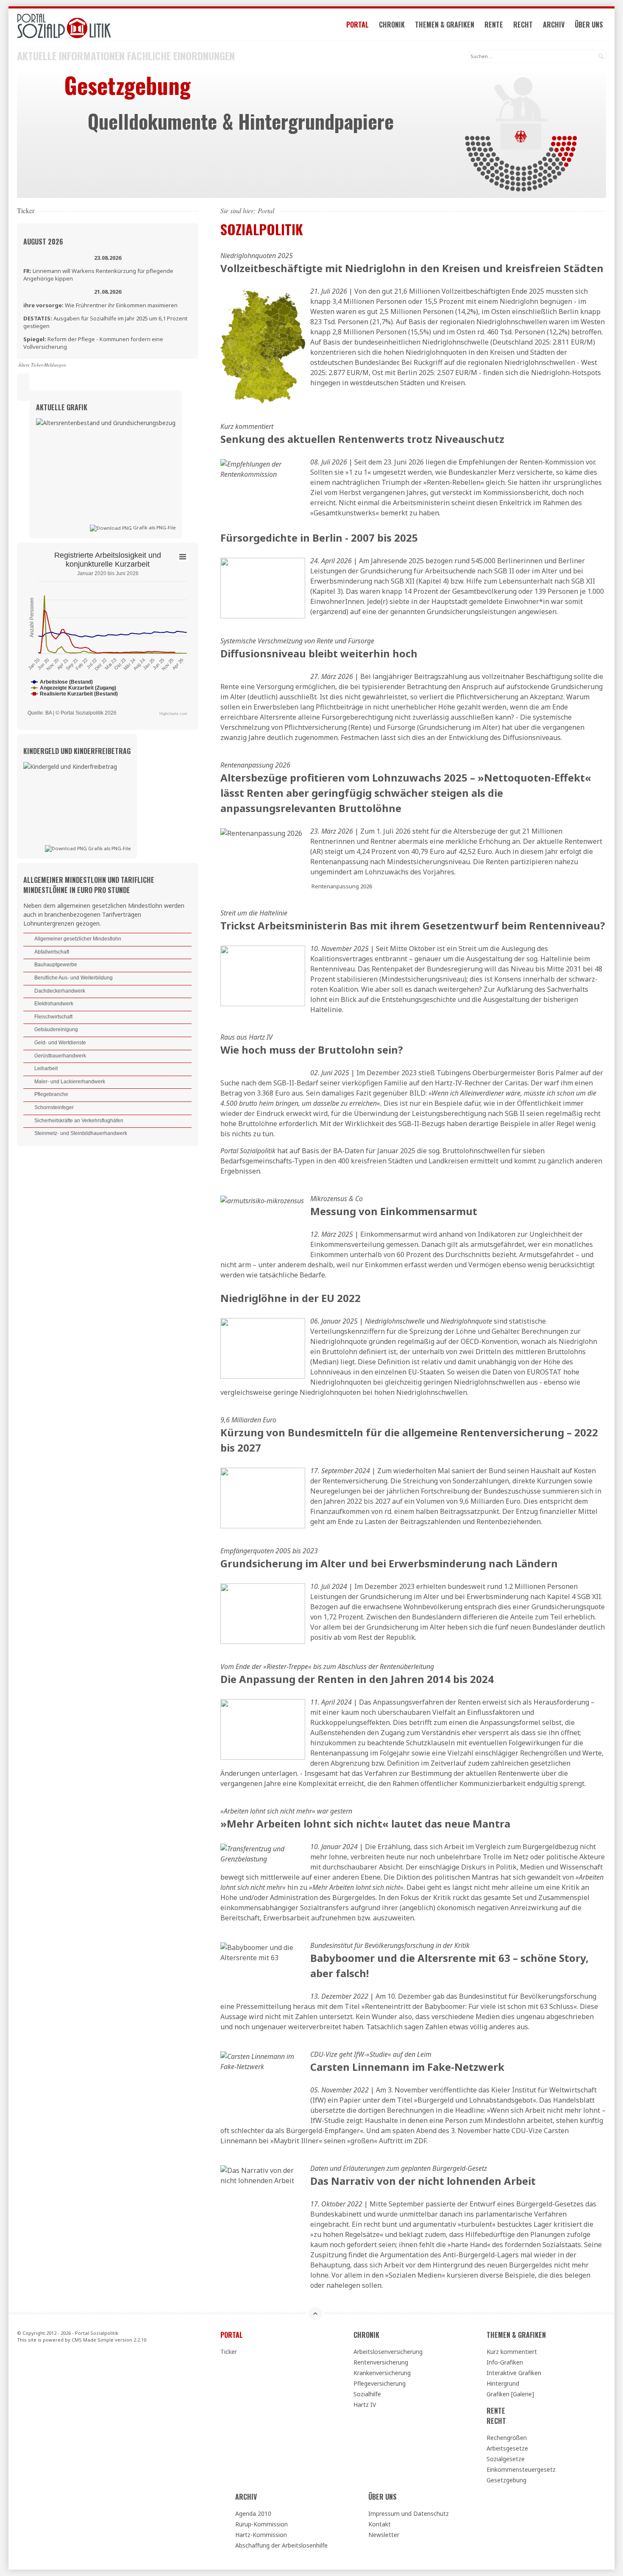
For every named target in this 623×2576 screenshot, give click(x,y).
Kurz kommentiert (512, 2352)
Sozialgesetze (506, 2459)
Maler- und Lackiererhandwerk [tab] (70, 1082)
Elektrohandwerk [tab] (54, 1004)
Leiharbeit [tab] (46, 1068)
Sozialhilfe (367, 2394)
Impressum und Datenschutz (409, 2513)
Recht (523, 25)
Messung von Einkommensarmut (394, 1211)
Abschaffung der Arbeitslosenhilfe (281, 2545)
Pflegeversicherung (380, 2383)
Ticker (229, 2352)
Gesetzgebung (506, 2480)
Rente (494, 25)
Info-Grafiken (505, 2362)
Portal (357, 25)
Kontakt (380, 2524)
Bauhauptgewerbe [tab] (56, 965)
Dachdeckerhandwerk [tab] (60, 991)
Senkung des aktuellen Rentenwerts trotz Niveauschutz (362, 439)
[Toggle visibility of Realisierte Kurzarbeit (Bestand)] (74, 694)
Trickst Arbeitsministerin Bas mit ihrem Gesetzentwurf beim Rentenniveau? (413, 925)
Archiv (554, 25)
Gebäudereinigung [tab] (56, 1029)
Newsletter (384, 2535)
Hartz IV (365, 2405)
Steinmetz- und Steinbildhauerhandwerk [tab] (81, 1133)
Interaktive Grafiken (514, 2373)
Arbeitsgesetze (507, 2448)
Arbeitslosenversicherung (388, 2352)
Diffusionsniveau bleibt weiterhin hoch (319, 653)
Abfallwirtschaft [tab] (52, 952)
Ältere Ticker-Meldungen (42, 365)
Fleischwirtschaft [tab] (53, 1017)
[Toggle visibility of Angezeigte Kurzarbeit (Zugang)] (74, 688)
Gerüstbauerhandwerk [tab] (60, 1056)
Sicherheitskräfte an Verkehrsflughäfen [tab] (79, 1121)
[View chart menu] (183, 556)
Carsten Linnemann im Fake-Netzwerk (407, 2067)
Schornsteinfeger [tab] (54, 1107)
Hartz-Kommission (261, 2535)
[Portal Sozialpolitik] (107, 26)
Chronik (392, 25)
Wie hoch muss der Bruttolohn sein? (312, 1050)
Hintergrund (503, 2383)
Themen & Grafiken (445, 25)
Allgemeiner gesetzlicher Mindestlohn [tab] (78, 939)
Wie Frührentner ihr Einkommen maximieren (100, 305)
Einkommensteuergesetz (521, 2469)
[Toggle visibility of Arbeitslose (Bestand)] (62, 682)
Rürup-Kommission (261, 2524)
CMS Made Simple (93, 2340)
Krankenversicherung (382, 2373)
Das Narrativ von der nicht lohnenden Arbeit (423, 2181)
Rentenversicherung (381, 2362)
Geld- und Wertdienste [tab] (60, 1043)
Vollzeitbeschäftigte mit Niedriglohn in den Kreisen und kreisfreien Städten (412, 268)
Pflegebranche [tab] (51, 1094)
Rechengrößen (507, 2438)
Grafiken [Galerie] (510, 2394)
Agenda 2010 (253, 2513)
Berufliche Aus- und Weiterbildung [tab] (74, 978)
